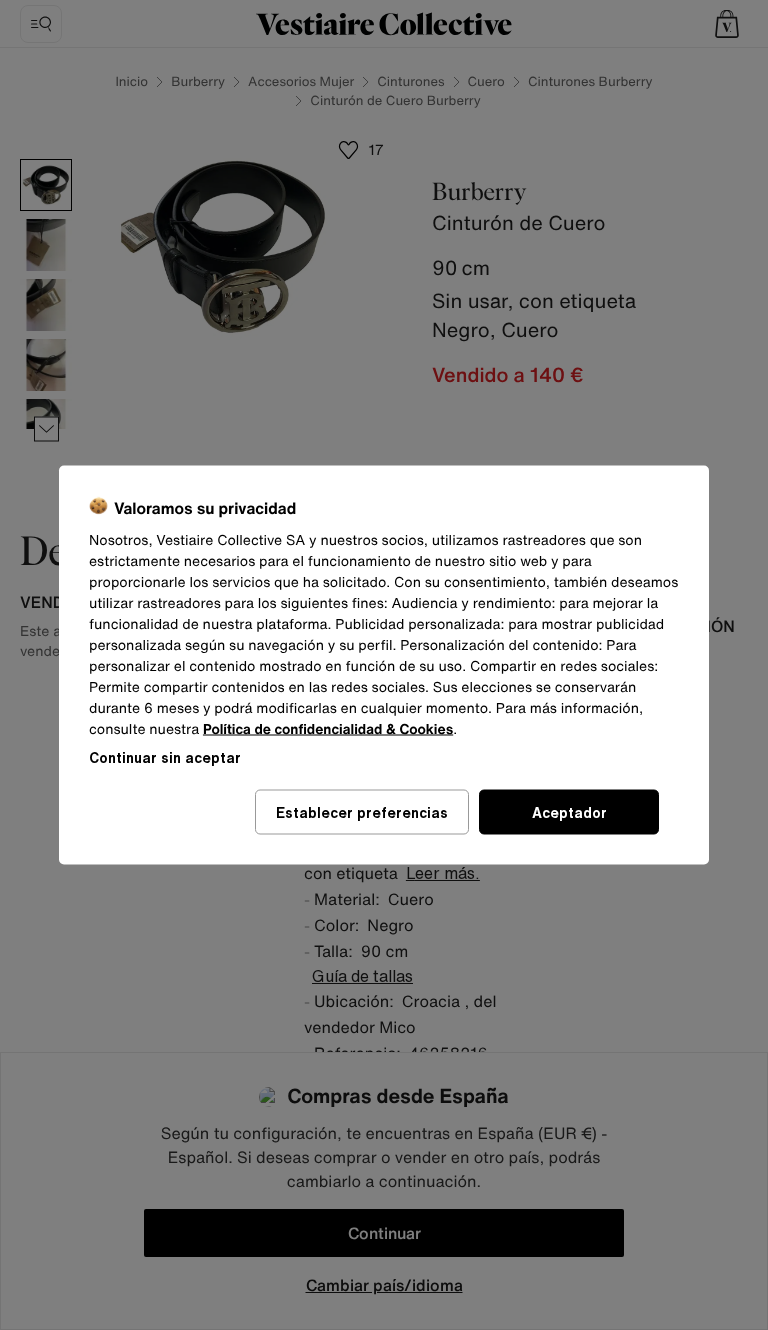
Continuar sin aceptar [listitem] (165, 757)
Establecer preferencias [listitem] (362, 812)
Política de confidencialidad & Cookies (328, 729)
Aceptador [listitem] (569, 812)
